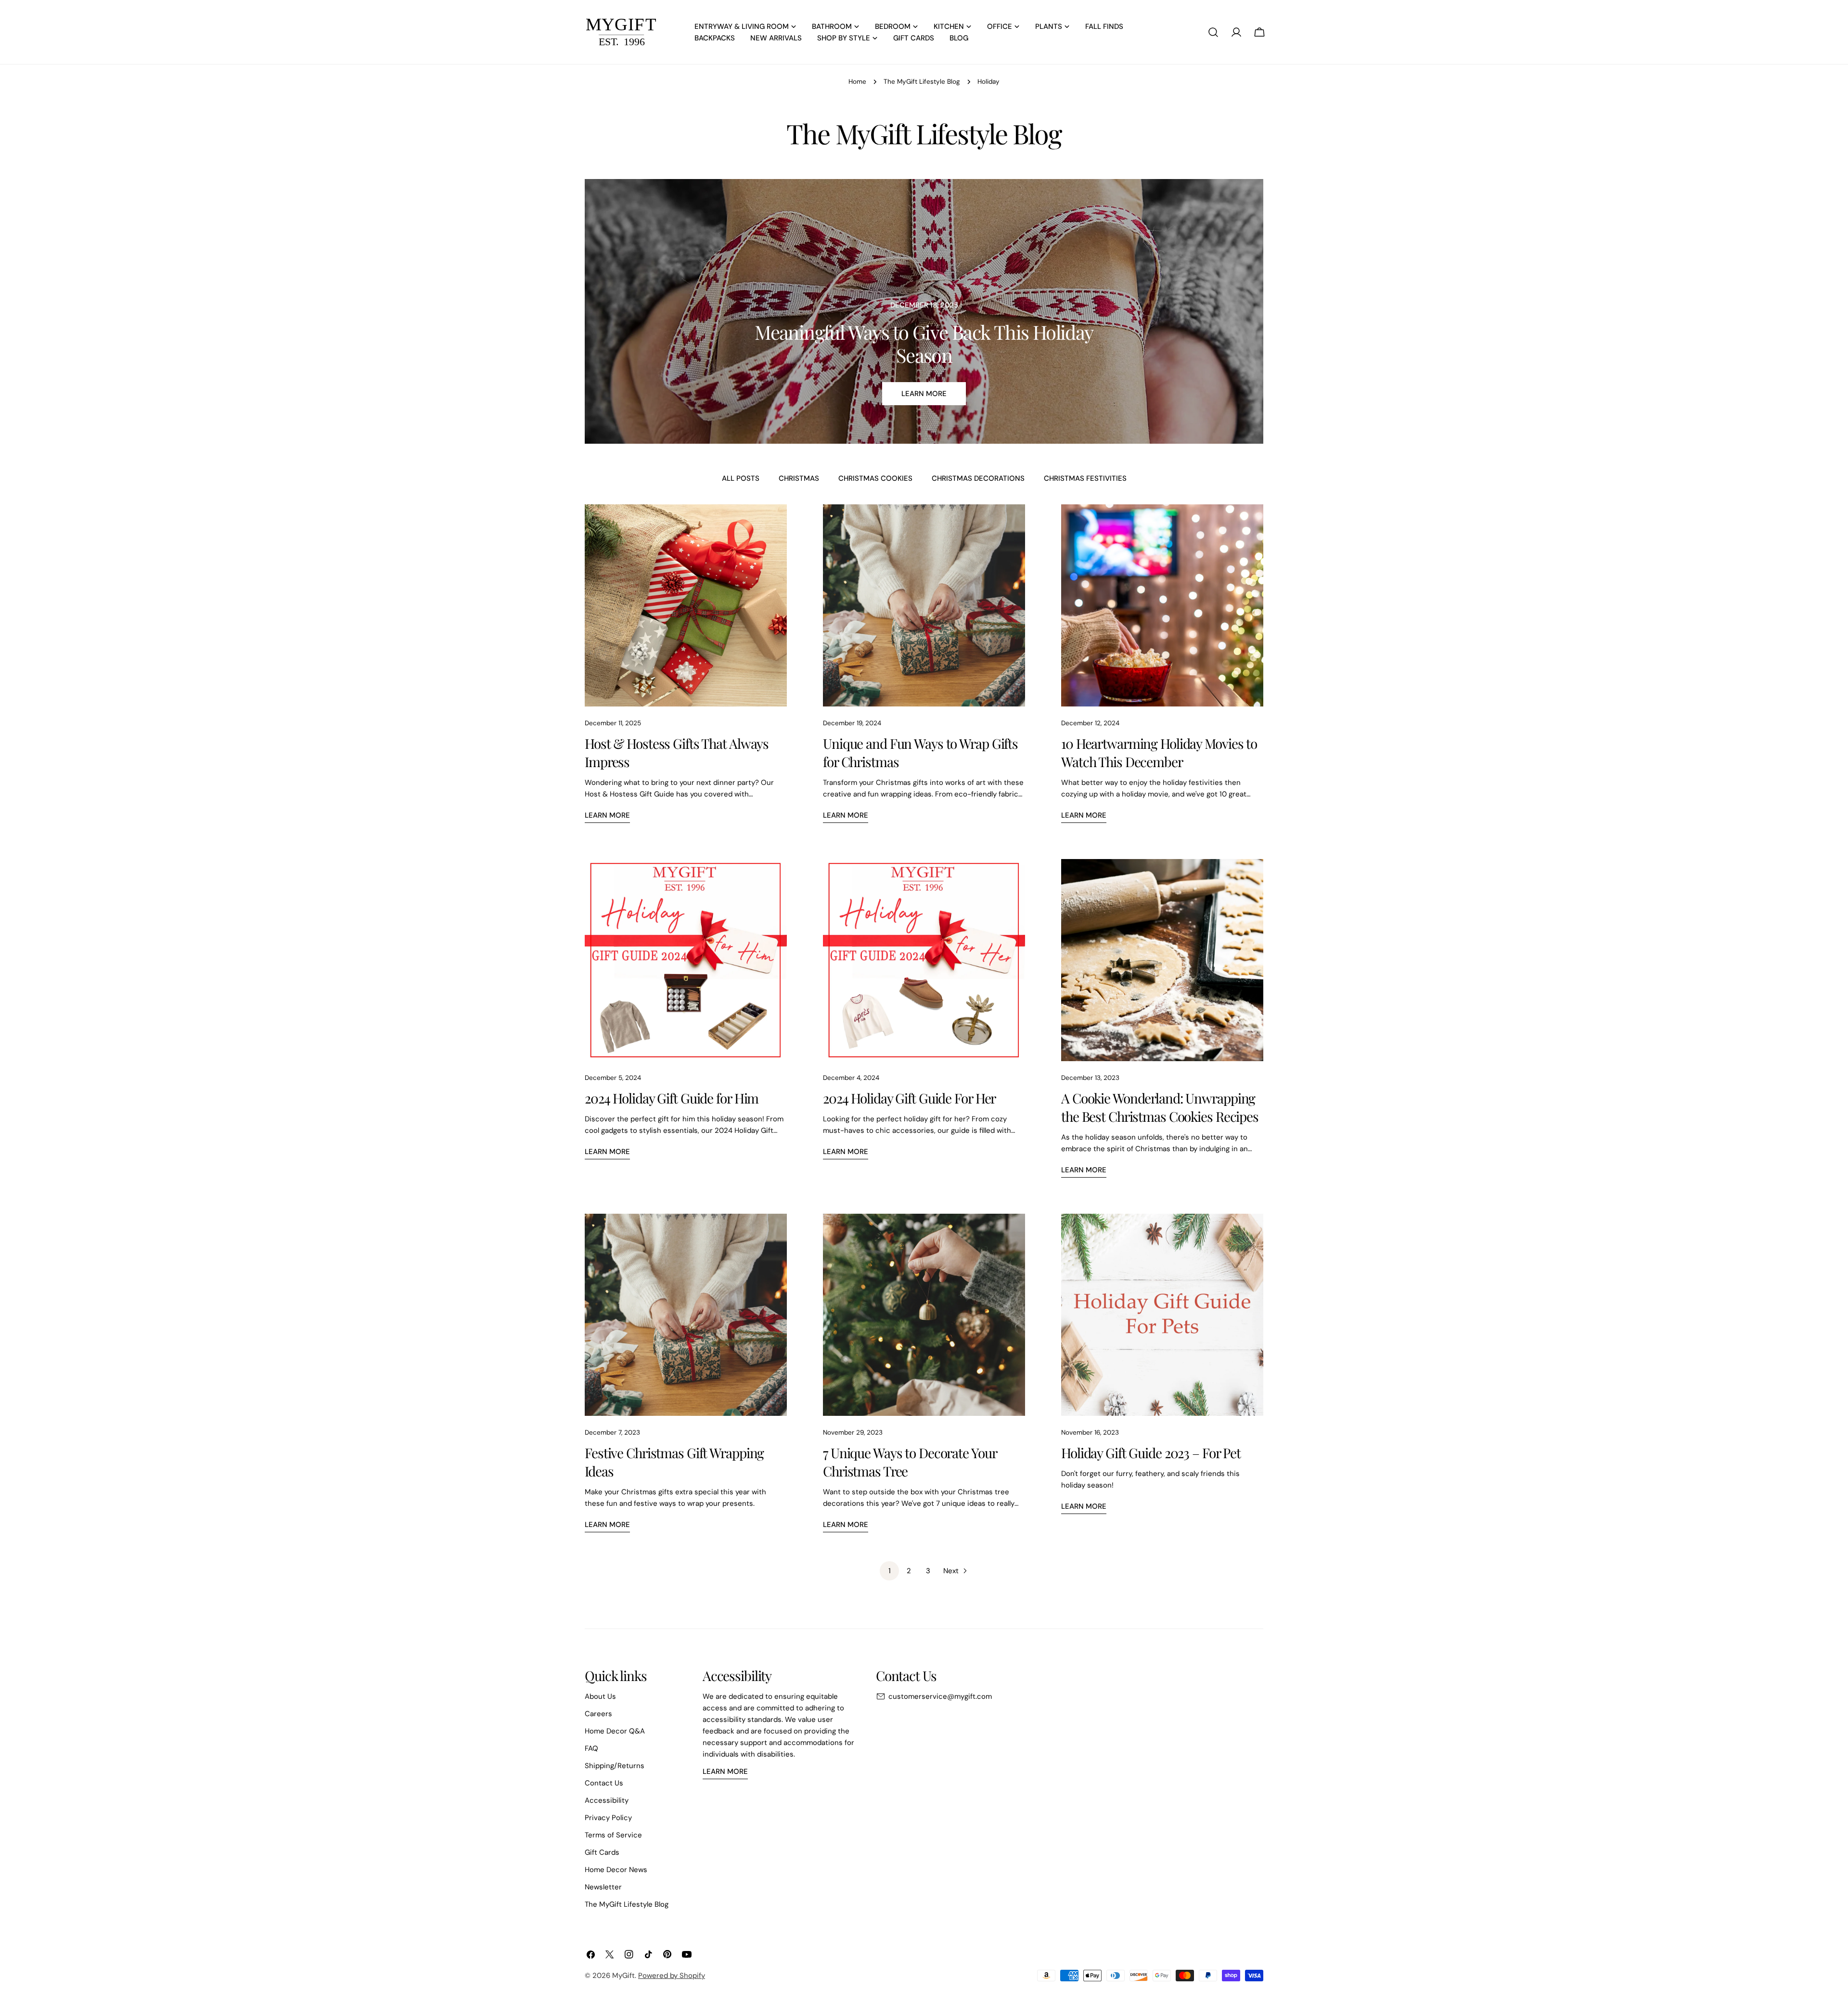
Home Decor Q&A (615, 1731)
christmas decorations (978, 478)
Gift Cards (602, 1852)
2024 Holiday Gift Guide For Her (909, 1098)
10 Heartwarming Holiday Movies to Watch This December (1159, 752)
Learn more (924, 394)
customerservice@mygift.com (940, 1696)
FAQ (591, 1748)
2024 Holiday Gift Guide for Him (672, 1098)
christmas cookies (875, 478)
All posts (741, 478)
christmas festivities (1085, 478)
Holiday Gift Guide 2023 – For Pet (1151, 1453)
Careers (598, 1714)
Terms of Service (613, 1835)
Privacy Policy (608, 1818)
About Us (600, 1696)
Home (857, 82)
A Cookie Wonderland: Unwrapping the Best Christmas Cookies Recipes (1160, 1107)
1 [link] (890, 1571)
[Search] (1213, 32)
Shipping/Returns (615, 1766)
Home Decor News (616, 1870)
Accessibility (607, 1800)
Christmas (799, 478)
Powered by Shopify (672, 1976)
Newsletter (603, 1887)
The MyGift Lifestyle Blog (922, 82)
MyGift (623, 1976)
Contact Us (604, 1783)
